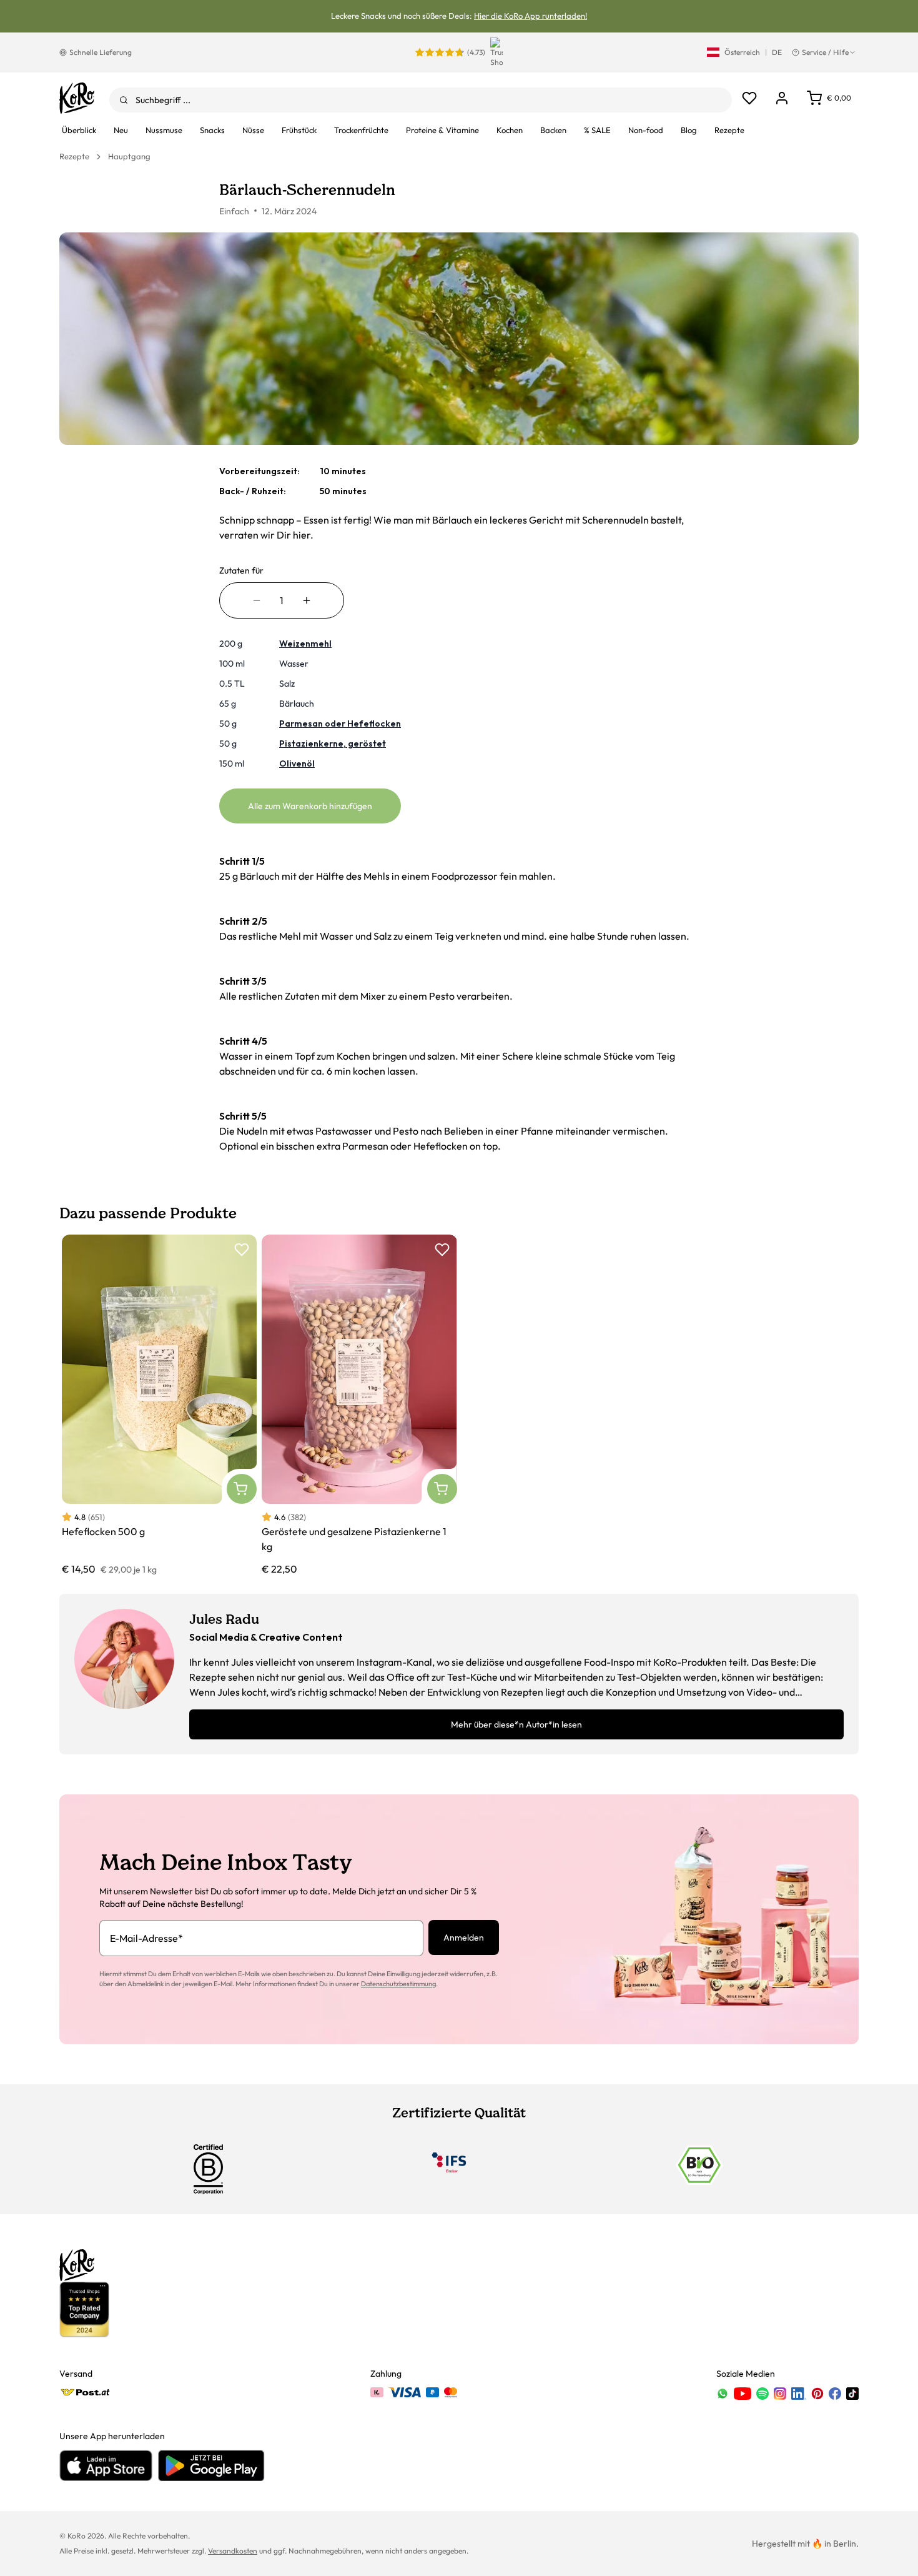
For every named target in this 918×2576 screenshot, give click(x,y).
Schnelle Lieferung (101, 52)
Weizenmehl (305, 644)
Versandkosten (233, 2551)
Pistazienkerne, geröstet (333, 743)
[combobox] (421, 100)
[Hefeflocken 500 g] (159, 1405)
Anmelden (464, 1937)
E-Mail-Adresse (146, 1938)
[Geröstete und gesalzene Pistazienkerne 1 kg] (359, 1405)
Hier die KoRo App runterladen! (531, 16)
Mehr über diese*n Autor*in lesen (516, 1724)
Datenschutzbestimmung (398, 1984)
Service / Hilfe (825, 52)
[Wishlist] (749, 98)
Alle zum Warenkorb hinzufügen (310, 806)
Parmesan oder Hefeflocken (340, 724)
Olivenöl (297, 763)
